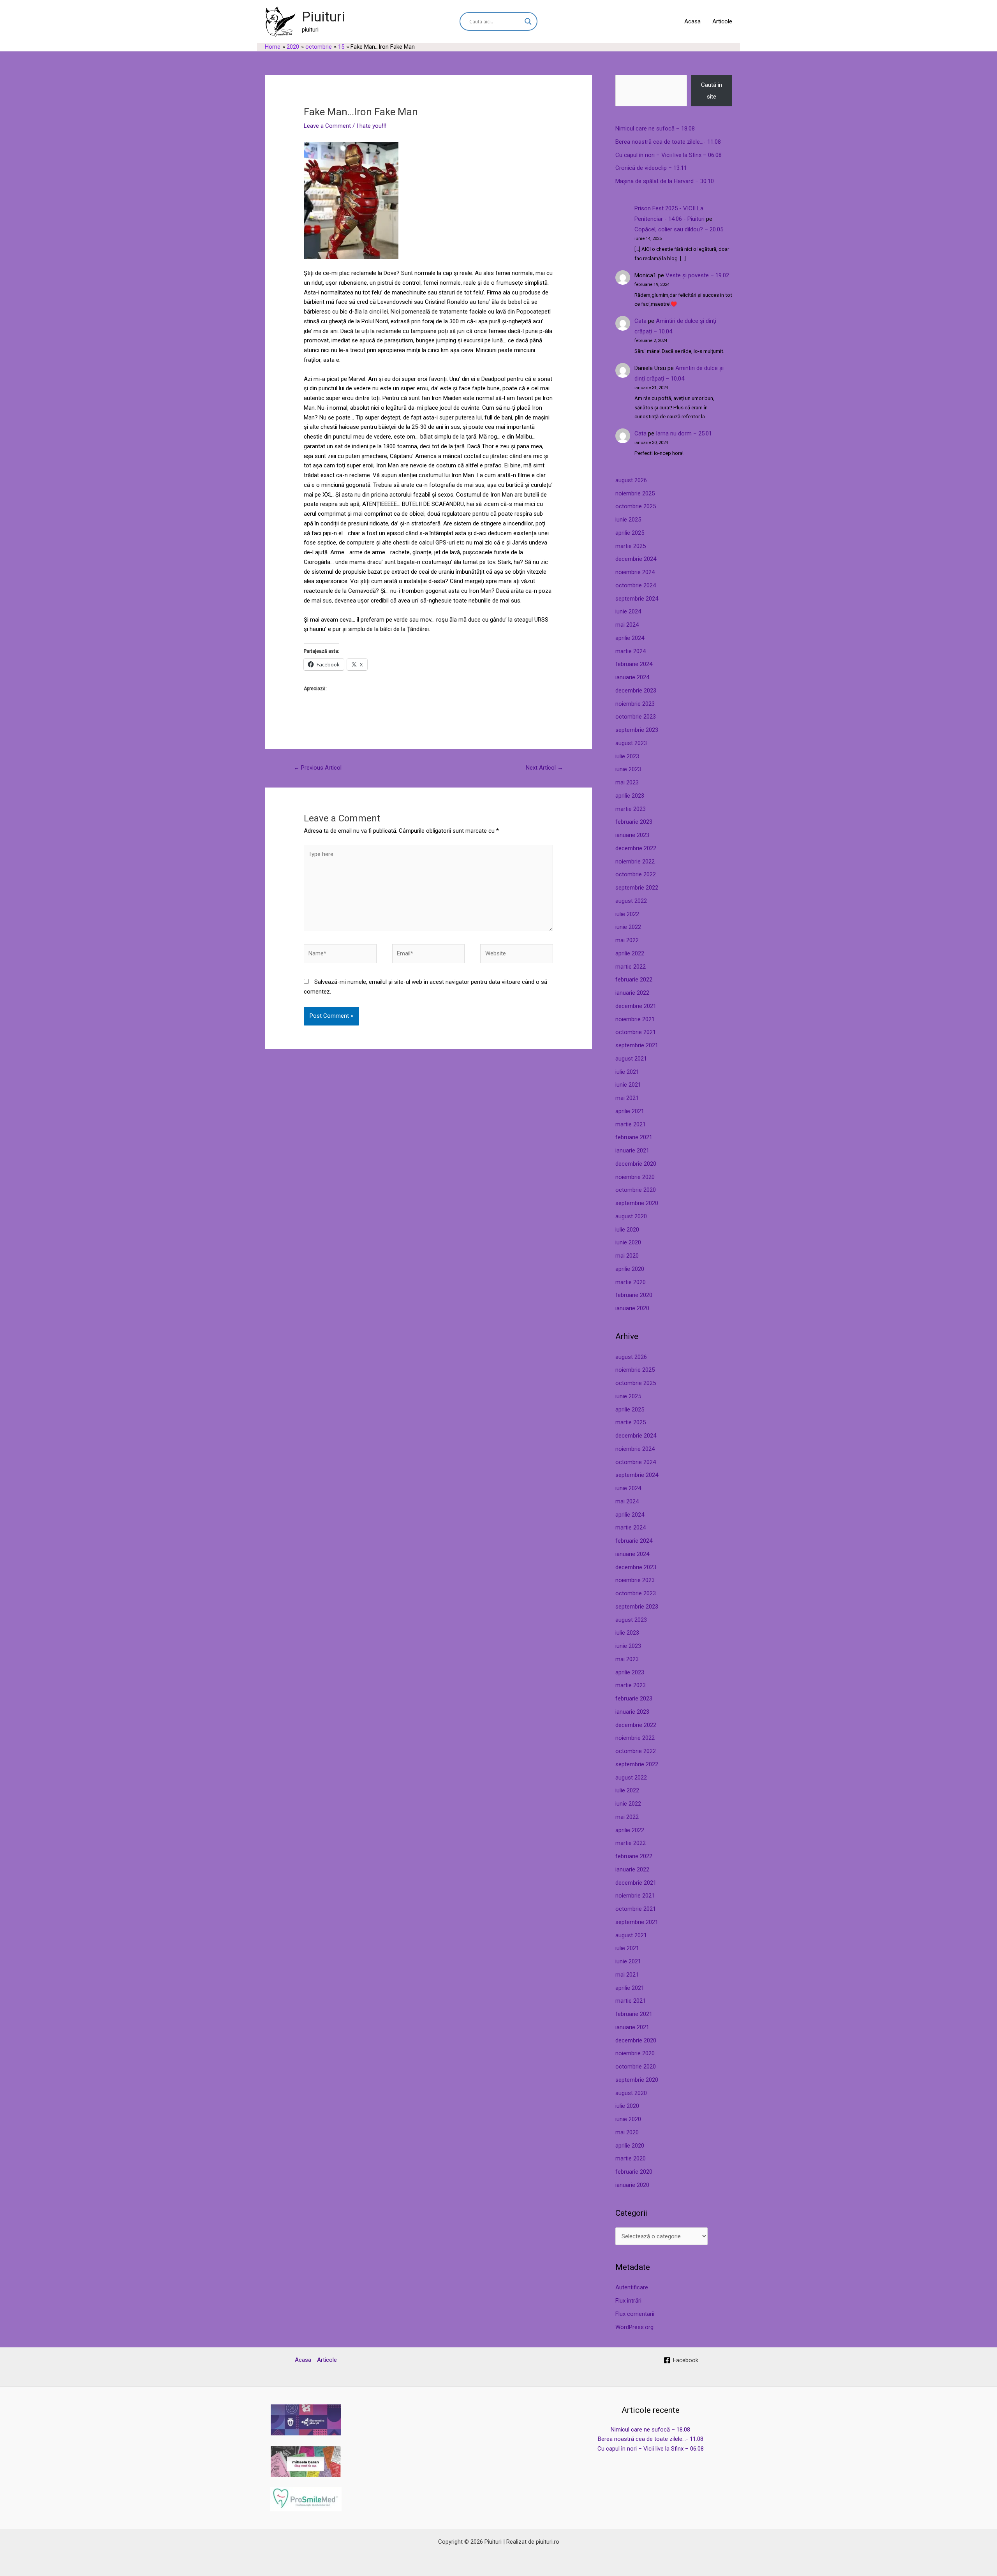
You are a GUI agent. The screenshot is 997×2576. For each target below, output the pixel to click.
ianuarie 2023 (632, 835)
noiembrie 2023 (635, 704)
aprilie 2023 (630, 796)
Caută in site (712, 91)
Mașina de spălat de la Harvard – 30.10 (665, 181)
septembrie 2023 (637, 730)
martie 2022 (631, 967)
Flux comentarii (635, 2314)
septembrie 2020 (637, 1203)
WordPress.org (634, 2327)
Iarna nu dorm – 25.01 (684, 433)
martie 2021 (631, 1124)
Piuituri (323, 17)
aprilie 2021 (630, 1111)
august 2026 (631, 480)
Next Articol (544, 768)
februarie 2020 (634, 1295)
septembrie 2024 (637, 599)
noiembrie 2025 (635, 493)
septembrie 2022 (637, 888)
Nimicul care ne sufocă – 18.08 (655, 129)
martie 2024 (631, 651)
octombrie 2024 (636, 585)
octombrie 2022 (636, 874)
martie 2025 (631, 546)
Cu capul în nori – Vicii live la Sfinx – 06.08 (668, 155)
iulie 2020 (627, 1230)
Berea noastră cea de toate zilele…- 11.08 (668, 142)
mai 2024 (627, 625)
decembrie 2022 (636, 848)
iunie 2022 (628, 927)
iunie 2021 (628, 1085)
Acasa (692, 21)
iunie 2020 (628, 1242)
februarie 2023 (634, 822)
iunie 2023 (628, 769)
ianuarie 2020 (632, 1308)
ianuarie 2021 (632, 1151)
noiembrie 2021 (635, 1019)
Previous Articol (318, 768)
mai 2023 (627, 782)
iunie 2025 (628, 520)
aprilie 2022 (630, 953)
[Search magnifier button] (528, 21)
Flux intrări (628, 2301)
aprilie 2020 (630, 1269)
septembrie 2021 (637, 1045)
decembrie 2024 (636, 559)
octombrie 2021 (636, 1032)
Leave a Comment (327, 126)
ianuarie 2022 (632, 993)
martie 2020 (631, 1282)
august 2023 (631, 743)
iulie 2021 (627, 1072)
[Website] (517, 955)
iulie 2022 (627, 914)
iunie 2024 (628, 611)
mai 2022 (627, 940)
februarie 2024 (634, 664)
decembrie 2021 (636, 1006)
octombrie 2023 (636, 717)
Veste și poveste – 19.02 (697, 275)
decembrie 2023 (636, 691)
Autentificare (632, 2287)
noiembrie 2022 (635, 862)
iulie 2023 (627, 756)
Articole (722, 21)
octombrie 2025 (636, 506)
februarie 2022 (634, 980)
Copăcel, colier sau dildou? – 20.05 (679, 229)
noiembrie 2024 (635, 572)
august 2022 (631, 901)
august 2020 (631, 1216)
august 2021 (631, 1059)
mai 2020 (627, 1256)
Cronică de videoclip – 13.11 (651, 168)
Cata (640, 321)
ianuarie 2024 (632, 677)
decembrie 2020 (636, 1164)
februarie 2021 (634, 1137)
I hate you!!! (371, 126)
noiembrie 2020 (635, 1177)
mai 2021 (627, 1098)
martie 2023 (631, 809)
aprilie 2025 (630, 533)
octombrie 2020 (636, 1190)
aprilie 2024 (630, 638)
